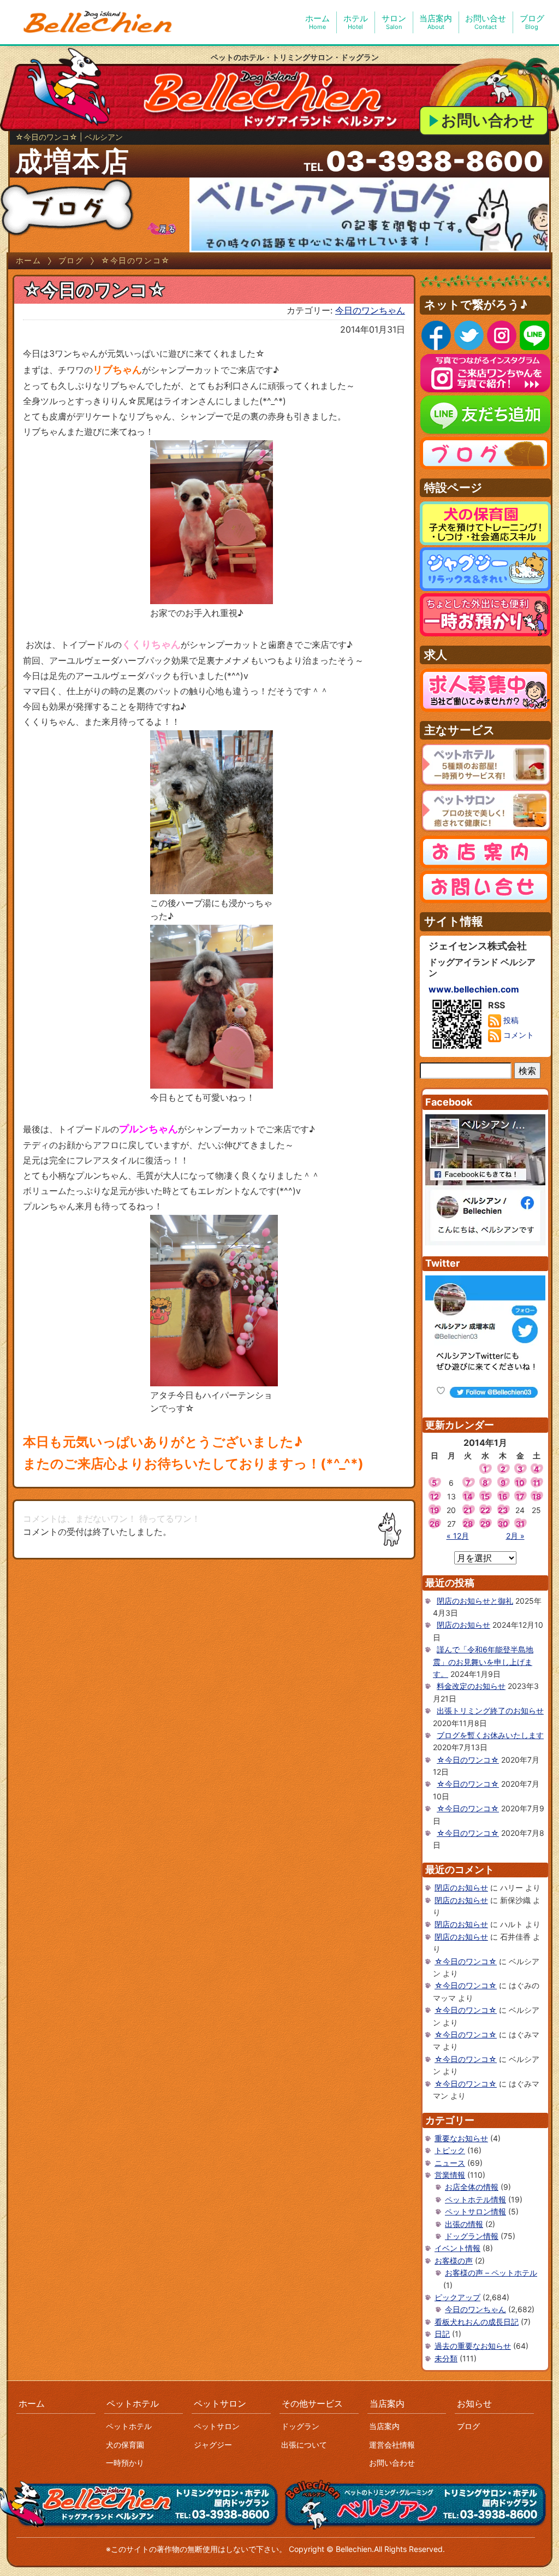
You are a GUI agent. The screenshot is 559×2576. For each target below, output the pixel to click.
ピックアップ (457, 2297)
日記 (442, 2334)
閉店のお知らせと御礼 (475, 1601)
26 (435, 1524)
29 (485, 1524)
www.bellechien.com (474, 989)
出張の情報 (464, 2224)
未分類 (446, 2358)
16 (503, 1496)
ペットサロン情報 (475, 2211)
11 (537, 1483)
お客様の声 (454, 2261)
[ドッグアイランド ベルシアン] (98, 22)
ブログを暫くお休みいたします (490, 1735)
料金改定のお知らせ (471, 1686)
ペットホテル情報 (475, 2199)
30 (503, 1524)
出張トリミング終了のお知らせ (490, 1711)
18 (537, 1496)
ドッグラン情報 (472, 2236)
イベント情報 (457, 2248)
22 (485, 1510)
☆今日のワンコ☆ (468, 1760)
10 (520, 1483)
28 (468, 1524)
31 (520, 1524)
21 (468, 1510)
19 (435, 1510)
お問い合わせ (488, 120)
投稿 (510, 1020)
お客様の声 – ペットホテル (491, 2273)
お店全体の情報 (472, 2187)
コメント (518, 1035)
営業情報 (450, 2175)
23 (503, 1510)
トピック (450, 2150)
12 (435, 1496)
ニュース (450, 2163)
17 (520, 1496)
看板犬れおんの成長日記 (477, 2322)
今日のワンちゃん (370, 310)
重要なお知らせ (461, 2138)
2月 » (515, 1536)
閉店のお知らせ (463, 1625)
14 (468, 1496)
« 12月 (458, 1536)
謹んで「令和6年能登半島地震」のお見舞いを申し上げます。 (483, 1662)
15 (485, 1496)
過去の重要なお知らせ (473, 2346)
